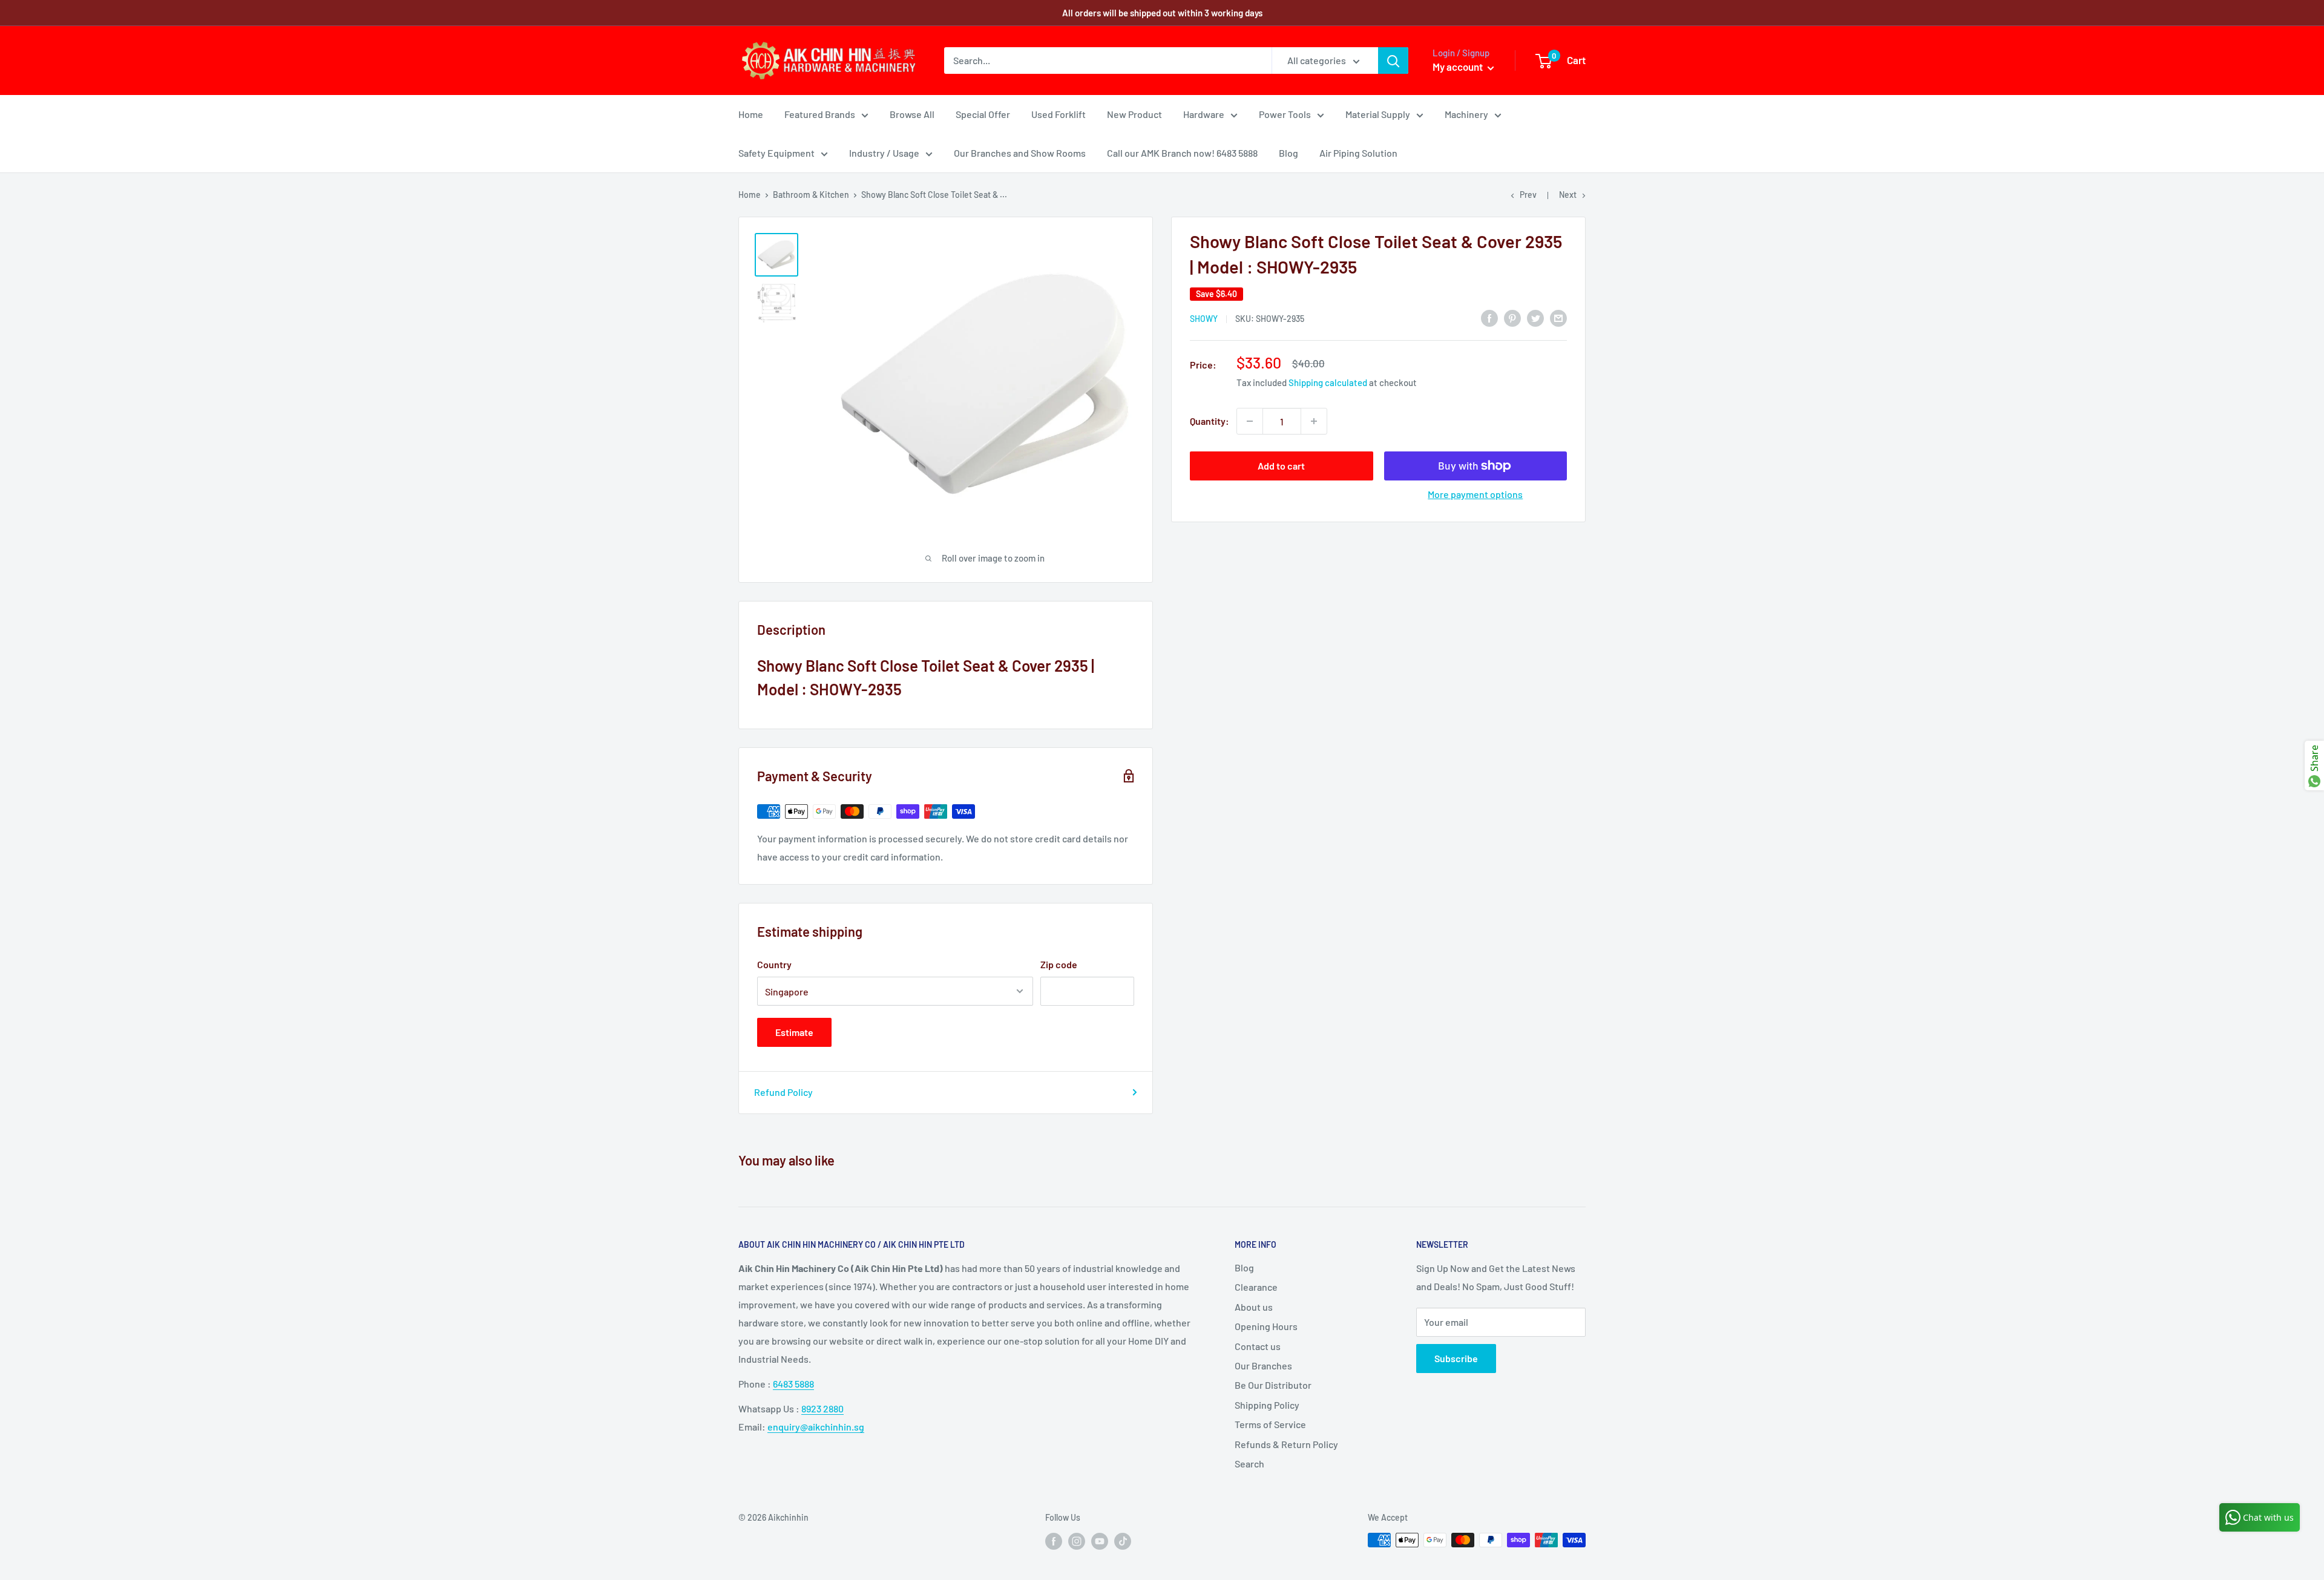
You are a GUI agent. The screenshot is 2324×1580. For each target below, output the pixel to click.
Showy (1204, 319)
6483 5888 (793, 1384)
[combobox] (1108, 61)
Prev (1528, 195)
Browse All (912, 114)
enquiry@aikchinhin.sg (816, 1427)
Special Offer (983, 114)
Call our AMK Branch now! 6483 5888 (1182, 153)
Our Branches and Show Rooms (1020, 153)
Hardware (1204, 114)
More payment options (1475, 494)
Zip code (1059, 964)
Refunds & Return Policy (1286, 1444)
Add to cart (1281, 466)
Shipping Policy (1267, 1405)
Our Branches (1263, 1365)
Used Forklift (1059, 114)
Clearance (1256, 1287)
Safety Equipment (776, 153)
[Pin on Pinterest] (1512, 317)
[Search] (1393, 61)
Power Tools (1285, 114)
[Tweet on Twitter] (1535, 317)
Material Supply (1378, 114)
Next (1568, 195)
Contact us (1258, 1346)
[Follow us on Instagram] (1077, 1541)
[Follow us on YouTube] (1100, 1541)
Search (1249, 1464)
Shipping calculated (1328, 382)
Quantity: (1210, 421)
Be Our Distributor (1273, 1385)
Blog (1288, 153)
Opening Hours (1266, 1326)
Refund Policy (783, 1092)
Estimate (794, 1032)
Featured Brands (820, 114)
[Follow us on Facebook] (1054, 1541)
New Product (1134, 114)
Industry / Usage (884, 153)
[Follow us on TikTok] (1123, 1541)
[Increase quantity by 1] (1314, 421)
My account (1459, 67)
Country (774, 964)
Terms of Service (1270, 1424)
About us (1254, 1307)
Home (751, 114)
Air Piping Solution (1358, 153)
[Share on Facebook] (1489, 317)
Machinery (1466, 114)
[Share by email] (1558, 317)
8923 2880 (822, 1408)
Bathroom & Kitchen (811, 195)
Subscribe (1456, 1358)
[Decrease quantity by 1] (1250, 421)
